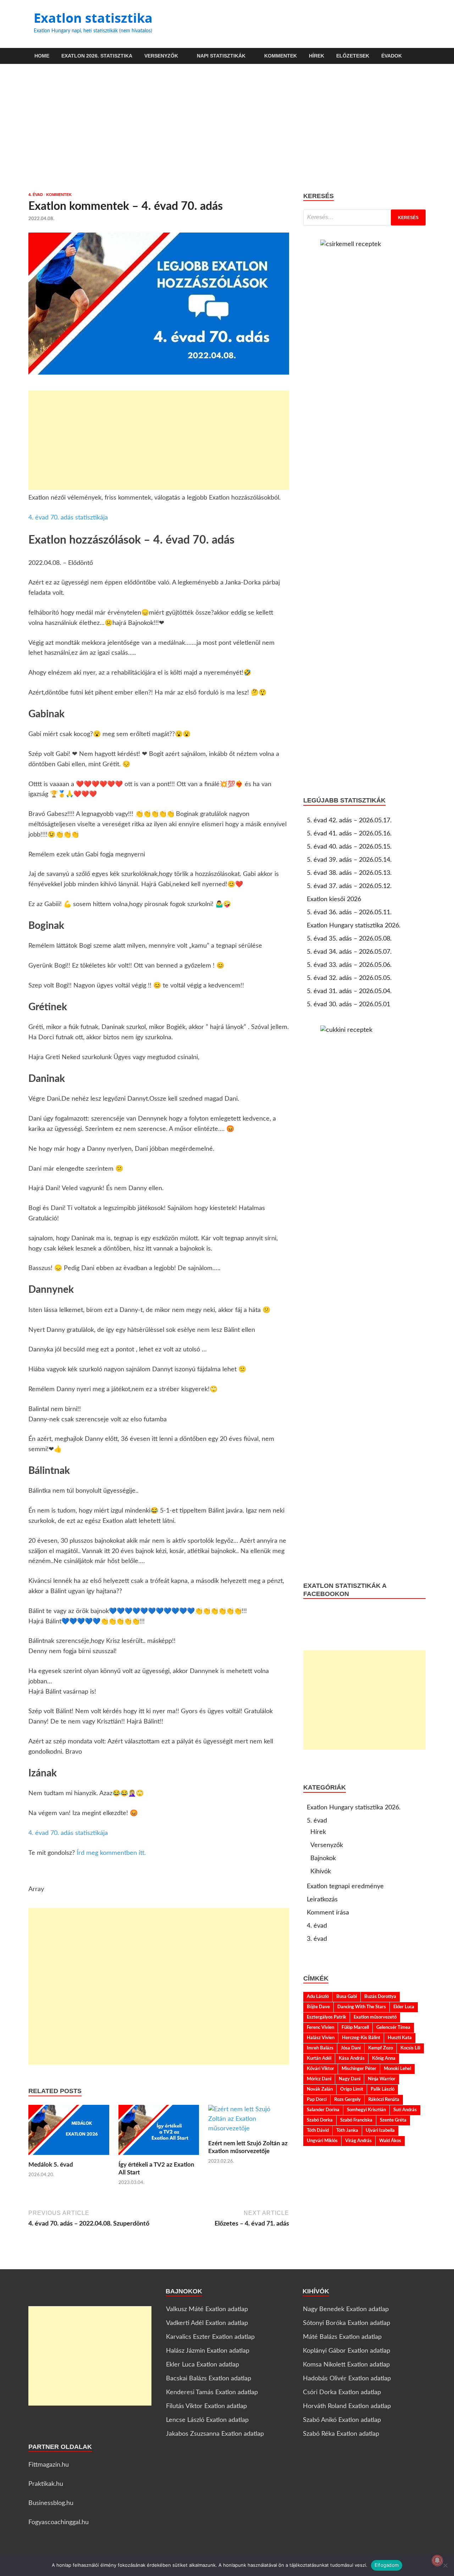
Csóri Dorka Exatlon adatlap (342, 2392)
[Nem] (445, 2565)
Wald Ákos (390, 2141)
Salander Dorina (323, 2110)
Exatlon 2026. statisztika (97, 56)
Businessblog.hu (51, 2503)
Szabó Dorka (320, 2120)
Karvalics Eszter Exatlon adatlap (210, 2337)
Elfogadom (387, 2565)
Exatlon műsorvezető (375, 2017)
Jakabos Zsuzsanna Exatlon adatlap (215, 2434)
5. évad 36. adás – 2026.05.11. (349, 913)
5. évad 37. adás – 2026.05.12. (349, 886)
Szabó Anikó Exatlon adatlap (342, 2420)
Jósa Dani (351, 2048)
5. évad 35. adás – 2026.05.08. (349, 939)
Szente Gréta (393, 2120)
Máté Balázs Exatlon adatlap (342, 2337)
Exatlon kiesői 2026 (334, 899)
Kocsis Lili (410, 2048)
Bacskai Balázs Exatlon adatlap (209, 2379)
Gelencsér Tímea (393, 2027)
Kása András (352, 2058)
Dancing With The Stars (362, 2007)
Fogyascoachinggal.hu (59, 2522)
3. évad (317, 1939)
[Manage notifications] (437, 2560)
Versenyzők (161, 56)
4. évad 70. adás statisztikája (68, 518)
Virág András (358, 2141)
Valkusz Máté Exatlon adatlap (207, 2309)
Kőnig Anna (384, 2058)
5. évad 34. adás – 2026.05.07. (349, 952)
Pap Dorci (317, 2100)
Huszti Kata (400, 2038)
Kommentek (281, 56)
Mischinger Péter (359, 2069)
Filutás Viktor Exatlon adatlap (206, 2406)
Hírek (317, 56)
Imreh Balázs (320, 2048)
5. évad (317, 1821)
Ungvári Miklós (322, 2141)
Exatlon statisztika (93, 18)
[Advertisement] (227, 128)
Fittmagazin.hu (49, 2465)
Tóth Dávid (318, 2130)
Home (42, 56)
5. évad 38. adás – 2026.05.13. (349, 873)
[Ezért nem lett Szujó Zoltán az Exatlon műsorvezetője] (249, 2122)
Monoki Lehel (397, 2069)
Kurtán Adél (319, 2058)
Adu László (318, 1997)
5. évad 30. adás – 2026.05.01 (348, 1004)
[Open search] (422, 56)
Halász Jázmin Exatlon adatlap (208, 2351)
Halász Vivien (321, 2038)
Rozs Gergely (347, 2100)
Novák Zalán (320, 2089)
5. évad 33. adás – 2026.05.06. (349, 965)
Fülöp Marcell (355, 2027)
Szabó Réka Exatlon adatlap (341, 2434)
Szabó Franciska (356, 2120)
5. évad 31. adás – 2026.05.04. (349, 991)
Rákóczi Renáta (384, 2100)
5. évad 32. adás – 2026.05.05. (349, 978)
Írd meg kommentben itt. (111, 1853)
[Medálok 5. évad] (69, 2133)
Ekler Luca (404, 2007)
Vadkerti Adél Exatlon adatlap (207, 2323)
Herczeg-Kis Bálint (361, 2038)
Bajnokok (323, 1858)
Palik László (383, 2089)
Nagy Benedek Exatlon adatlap (346, 2309)
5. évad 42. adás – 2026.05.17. (349, 821)
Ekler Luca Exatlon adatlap (203, 2365)
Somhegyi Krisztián (366, 2110)
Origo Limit (352, 2089)
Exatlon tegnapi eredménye (345, 1886)
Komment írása (328, 1913)
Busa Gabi (347, 1997)
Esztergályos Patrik (326, 2017)
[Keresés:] (364, 217)
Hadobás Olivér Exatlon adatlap (347, 2379)
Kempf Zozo (381, 2048)
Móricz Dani (319, 2079)
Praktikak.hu (46, 2484)
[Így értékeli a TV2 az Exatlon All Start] (159, 2133)
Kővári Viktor (320, 2069)
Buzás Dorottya (380, 1997)
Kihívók (321, 1872)
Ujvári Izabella (380, 2130)
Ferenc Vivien (320, 2027)
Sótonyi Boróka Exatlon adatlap (347, 2323)
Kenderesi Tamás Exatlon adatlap (212, 2392)
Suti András (405, 2110)
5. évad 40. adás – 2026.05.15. (349, 847)
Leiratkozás (322, 1900)
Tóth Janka (347, 2130)
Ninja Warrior (382, 2079)
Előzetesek (353, 56)
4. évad (36, 195)
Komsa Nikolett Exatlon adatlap (346, 2365)
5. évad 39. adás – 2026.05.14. (349, 860)
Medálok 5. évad (51, 2165)
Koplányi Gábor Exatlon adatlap (347, 2351)
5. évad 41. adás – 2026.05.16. (349, 834)
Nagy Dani (350, 2079)
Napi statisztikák (221, 56)
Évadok (392, 56)
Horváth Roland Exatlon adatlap (347, 2406)
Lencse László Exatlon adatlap (207, 2420)
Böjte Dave (318, 2007)
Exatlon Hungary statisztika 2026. (354, 926)
